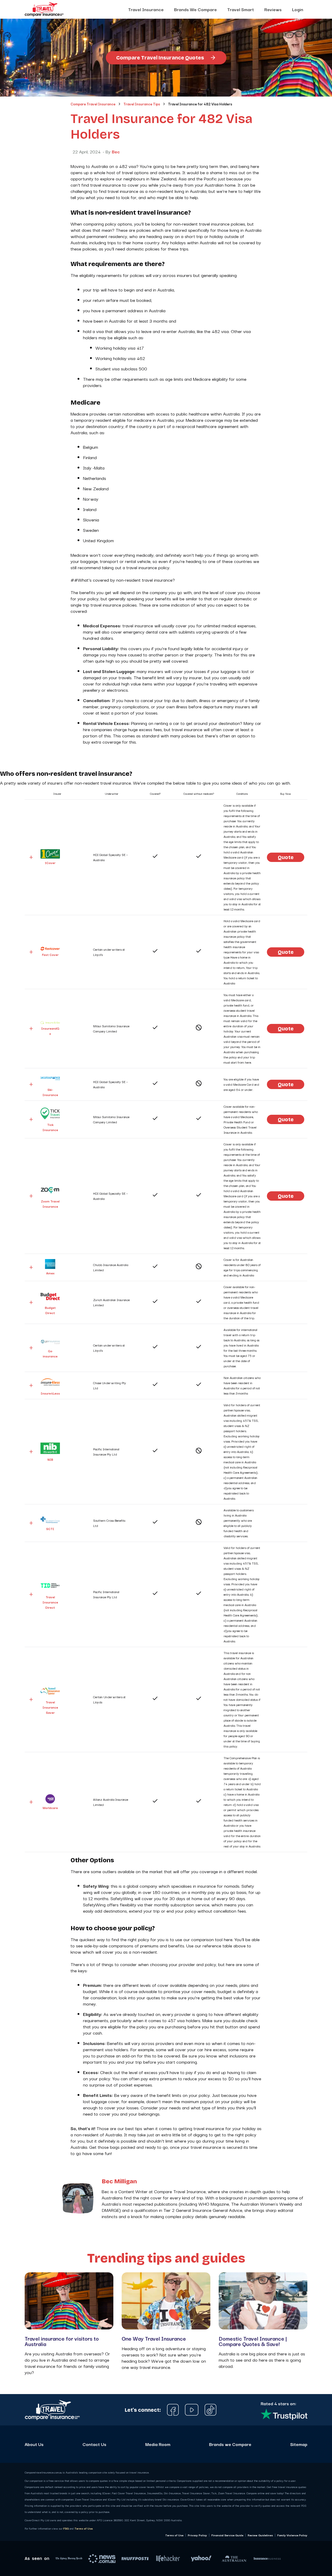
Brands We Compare (195, 9)
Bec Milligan (119, 2182)
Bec (116, 152)
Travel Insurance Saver (50, 1707)
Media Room (158, 2444)
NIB (50, 1459)
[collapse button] (31, 857)
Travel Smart (241, 9)
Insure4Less (50, 1393)
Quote (286, 857)
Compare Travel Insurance (93, 104)
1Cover (50, 863)
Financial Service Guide (227, 2535)
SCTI (50, 1529)
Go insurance (50, 1353)
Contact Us (94, 2444)
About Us (34, 2444)
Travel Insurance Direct (50, 1602)
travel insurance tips (142, 104)
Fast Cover (50, 954)
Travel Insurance (146, 9)
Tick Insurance (50, 1127)
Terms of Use (84, 2528)
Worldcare (50, 1808)
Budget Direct (50, 1310)
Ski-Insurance (50, 1092)
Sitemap (299, 2444)
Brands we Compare (230, 2444)
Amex (50, 1273)
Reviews (273, 9)
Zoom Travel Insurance (50, 1204)
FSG (66, 2528)
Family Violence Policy (292, 2535)
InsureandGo (50, 1031)
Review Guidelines (260, 2535)
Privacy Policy (197, 2535)
